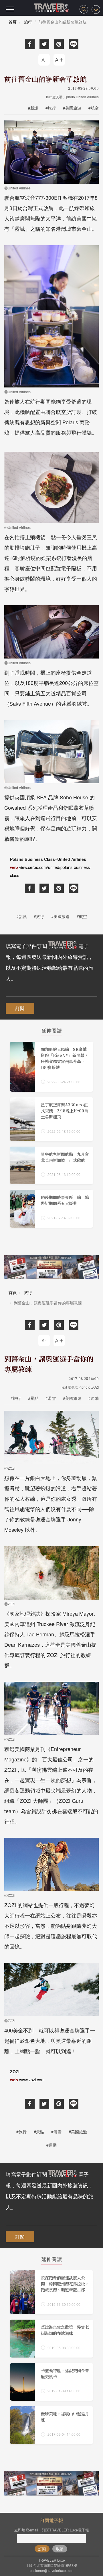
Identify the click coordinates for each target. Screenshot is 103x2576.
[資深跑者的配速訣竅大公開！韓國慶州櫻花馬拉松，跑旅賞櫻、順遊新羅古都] (51, 2292)
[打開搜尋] (84, 9)
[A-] (44, 60)
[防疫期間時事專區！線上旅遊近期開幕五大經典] (51, 1209)
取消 (60, 2549)
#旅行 (51, 108)
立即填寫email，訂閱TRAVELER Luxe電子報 (52, 2530)
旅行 (28, 22)
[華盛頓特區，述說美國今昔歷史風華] (51, 2382)
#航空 (94, 108)
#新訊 (33, 108)
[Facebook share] (30, 44)
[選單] (10, 9)
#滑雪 (51, 1398)
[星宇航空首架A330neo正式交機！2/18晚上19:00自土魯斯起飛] (51, 1119)
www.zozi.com (32, 2080)
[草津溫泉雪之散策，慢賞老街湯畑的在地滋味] (51, 2339)
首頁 (13, 22)
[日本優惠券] (51, 1267)
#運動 (94, 1398)
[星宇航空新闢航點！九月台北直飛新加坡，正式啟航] (51, 1166)
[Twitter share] (44, 44)
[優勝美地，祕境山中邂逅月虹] (51, 2425)
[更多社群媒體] (96, 9)
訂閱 (20, 1008)
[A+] (59, 60)
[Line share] (74, 44)
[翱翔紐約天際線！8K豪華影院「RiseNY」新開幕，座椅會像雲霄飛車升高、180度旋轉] (51, 1067)
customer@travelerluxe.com (51, 2570)
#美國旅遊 (72, 108)
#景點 (33, 1398)
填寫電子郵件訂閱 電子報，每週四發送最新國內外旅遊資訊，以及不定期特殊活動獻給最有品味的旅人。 (49, 962)
